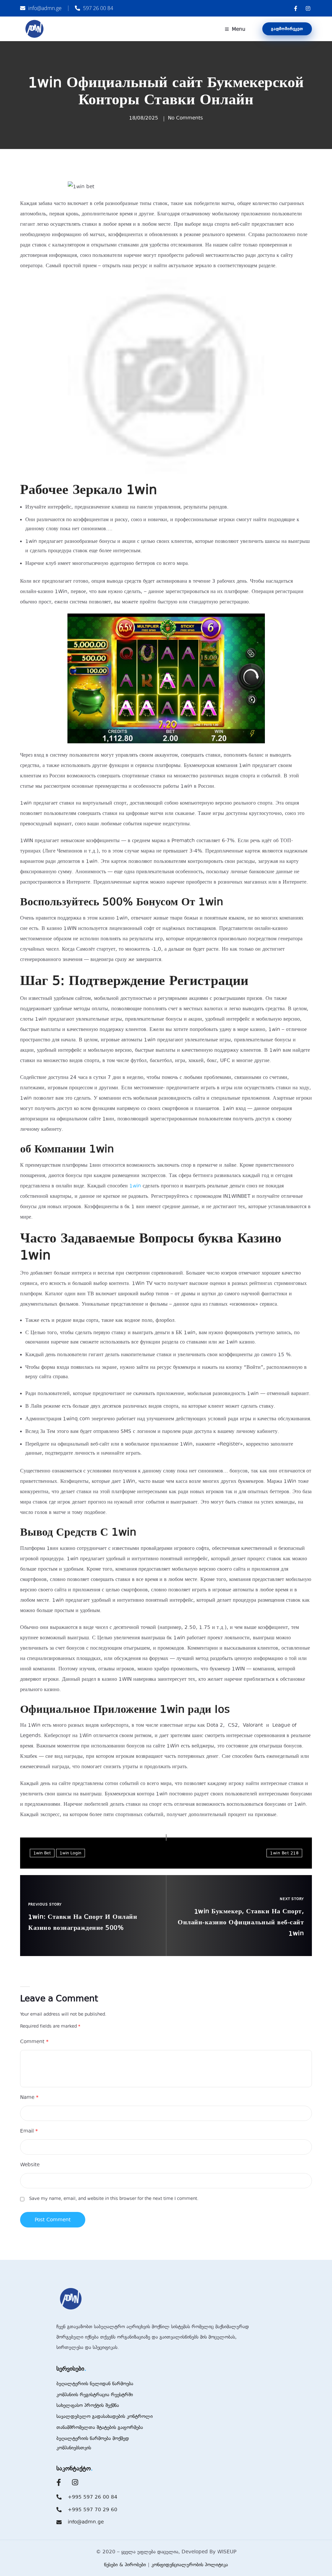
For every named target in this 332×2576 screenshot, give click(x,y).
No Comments (185, 118)
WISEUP (227, 2552)
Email (29, 2131)
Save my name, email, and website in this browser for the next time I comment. (114, 2198)
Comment (34, 2042)
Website (30, 2165)
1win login (71, 1853)
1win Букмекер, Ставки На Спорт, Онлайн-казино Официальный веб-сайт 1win (241, 1922)
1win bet (42, 1853)
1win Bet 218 (284, 1853)
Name (29, 2097)
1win (135, 1186)
